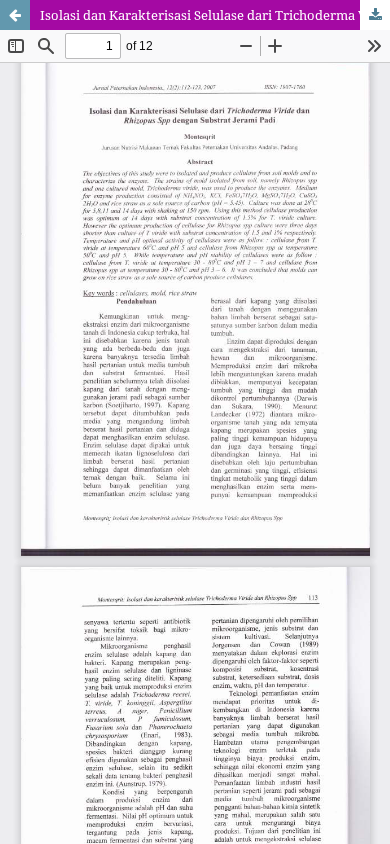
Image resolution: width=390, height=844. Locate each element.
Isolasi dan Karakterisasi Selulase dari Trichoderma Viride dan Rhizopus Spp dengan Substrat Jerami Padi (215, 15)
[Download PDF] (375, 15)
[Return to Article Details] (15, 15)
